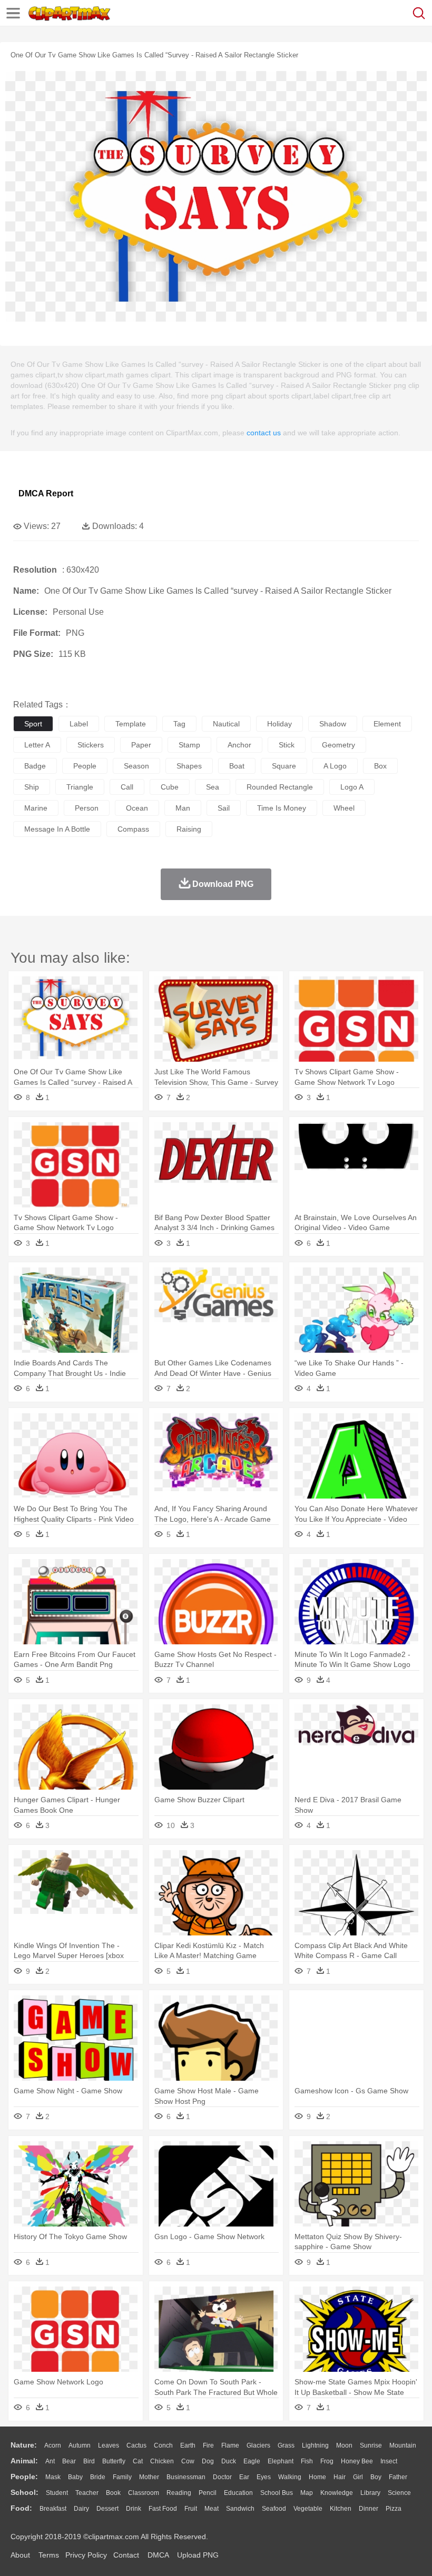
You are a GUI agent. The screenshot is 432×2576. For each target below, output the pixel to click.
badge (35, 766)
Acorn (53, 2445)
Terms (49, 2555)
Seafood (274, 2509)
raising (189, 829)
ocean (137, 808)
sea (213, 787)
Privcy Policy (86, 2555)
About (20, 2555)
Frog (327, 2461)
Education (238, 2493)
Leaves (109, 2445)
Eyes (264, 2477)
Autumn (80, 2445)
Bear (69, 2461)
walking (290, 2477)
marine (36, 808)
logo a (352, 787)
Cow (188, 2461)
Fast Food (163, 2509)
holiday (279, 724)
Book (113, 2493)
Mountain (403, 2445)
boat (237, 766)
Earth (188, 2445)
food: (21, 2508)
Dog (208, 2461)
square (284, 766)
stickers (91, 745)
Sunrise (371, 2445)
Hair (340, 2477)
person (87, 808)
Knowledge (337, 2493)
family (122, 2477)
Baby (75, 2477)
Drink (134, 2509)
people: (24, 2477)
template (131, 724)
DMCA (158, 2555)
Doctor (222, 2477)
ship (32, 787)
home (317, 2477)
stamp (189, 745)
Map (307, 2493)
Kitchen (341, 2509)
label (79, 724)
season (136, 766)
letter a (37, 745)
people (85, 766)
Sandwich (240, 2509)
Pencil (208, 2493)
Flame (230, 2445)
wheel (344, 808)
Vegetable (308, 2509)
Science (399, 2493)
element (387, 724)
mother (149, 2477)
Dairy (81, 2509)
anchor (239, 745)
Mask (53, 2477)
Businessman (186, 2477)
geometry (338, 745)
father (398, 2477)
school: (24, 2492)
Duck (229, 2461)
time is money (282, 808)
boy (376, 2477)
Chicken (162, 2461)
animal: (24, 2461)
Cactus (136, 2445)
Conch (163, 2445)
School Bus (277, 2493)
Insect (389, 2461)
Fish (307, 2461)
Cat (138, 2461)
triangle (80, 787)
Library (370, 2493)
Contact (126, 2555)
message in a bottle (57, 829)
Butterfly (114, 2461)
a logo (335, 766)
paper (141, 745)
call (127, 787)
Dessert (107, 2509)
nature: (24, 2445)
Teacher (87, 2493)
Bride (98, 2477)
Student (57, 2493)
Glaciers (258, 2445)
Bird (89, 2461)
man (183, 808)
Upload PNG (198, 2555)
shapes (189, 766)
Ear (244, 2477)
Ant (50, 2461)
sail (224, 808)
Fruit (191, 2509)
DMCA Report (46, 493)
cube (170, 787)
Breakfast (53, 2509)
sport (33, 724)
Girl (358, 2477)
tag (179, 724)
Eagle (252, 2461)
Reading (179, 2493)
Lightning (315, 2445)
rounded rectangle (280, 787)
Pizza (394, 2509)
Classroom (144, 2493)
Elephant (281, 2461)
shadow (333, 724)
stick (287, 745)
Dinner (369, 2509)
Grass (286, 2445)
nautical (226, 724)
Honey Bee (357, 2461)
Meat (212, 2509)
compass (133, 829)
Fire (208, 2445)
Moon (344, 2445)
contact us (264, 433)
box (380, 766)
